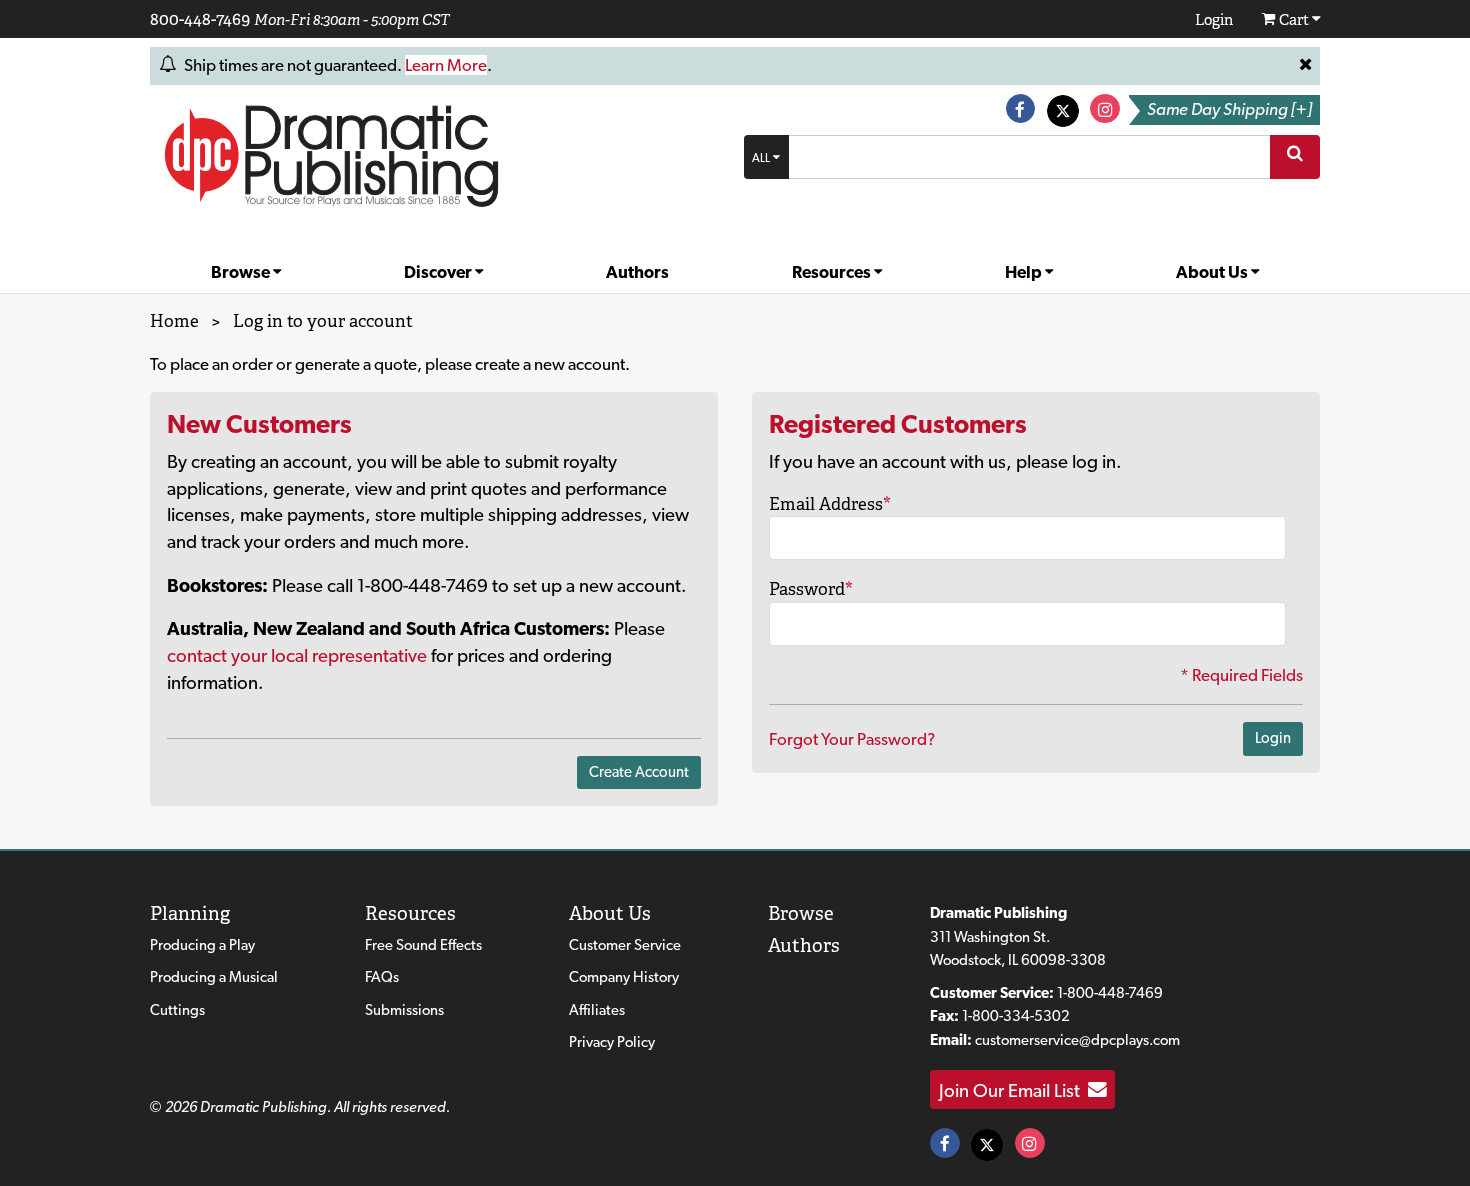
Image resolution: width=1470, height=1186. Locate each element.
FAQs (382, 977)
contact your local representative (297, 655)
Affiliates (597, 1010)
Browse (242, 272)
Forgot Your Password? (852, 739)
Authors (637, 272)
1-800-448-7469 (1110, 993)
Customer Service (625, 945)
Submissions (404, 1010)
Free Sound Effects (423, 945)
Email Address (830, 504)
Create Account (639, 772)
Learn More (446, 65)
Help (1025, 272)
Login (1273, 738)
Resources (833, 272)
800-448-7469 (200, 19)
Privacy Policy (612, 1042)
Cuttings (177, 1010)
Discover (439, 272)
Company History (624, 977)
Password (811, 589)
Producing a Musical (214, 977)
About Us (1213, 272)
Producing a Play (202, 945)
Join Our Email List (1013, 1090)
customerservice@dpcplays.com (1077, 1040)
